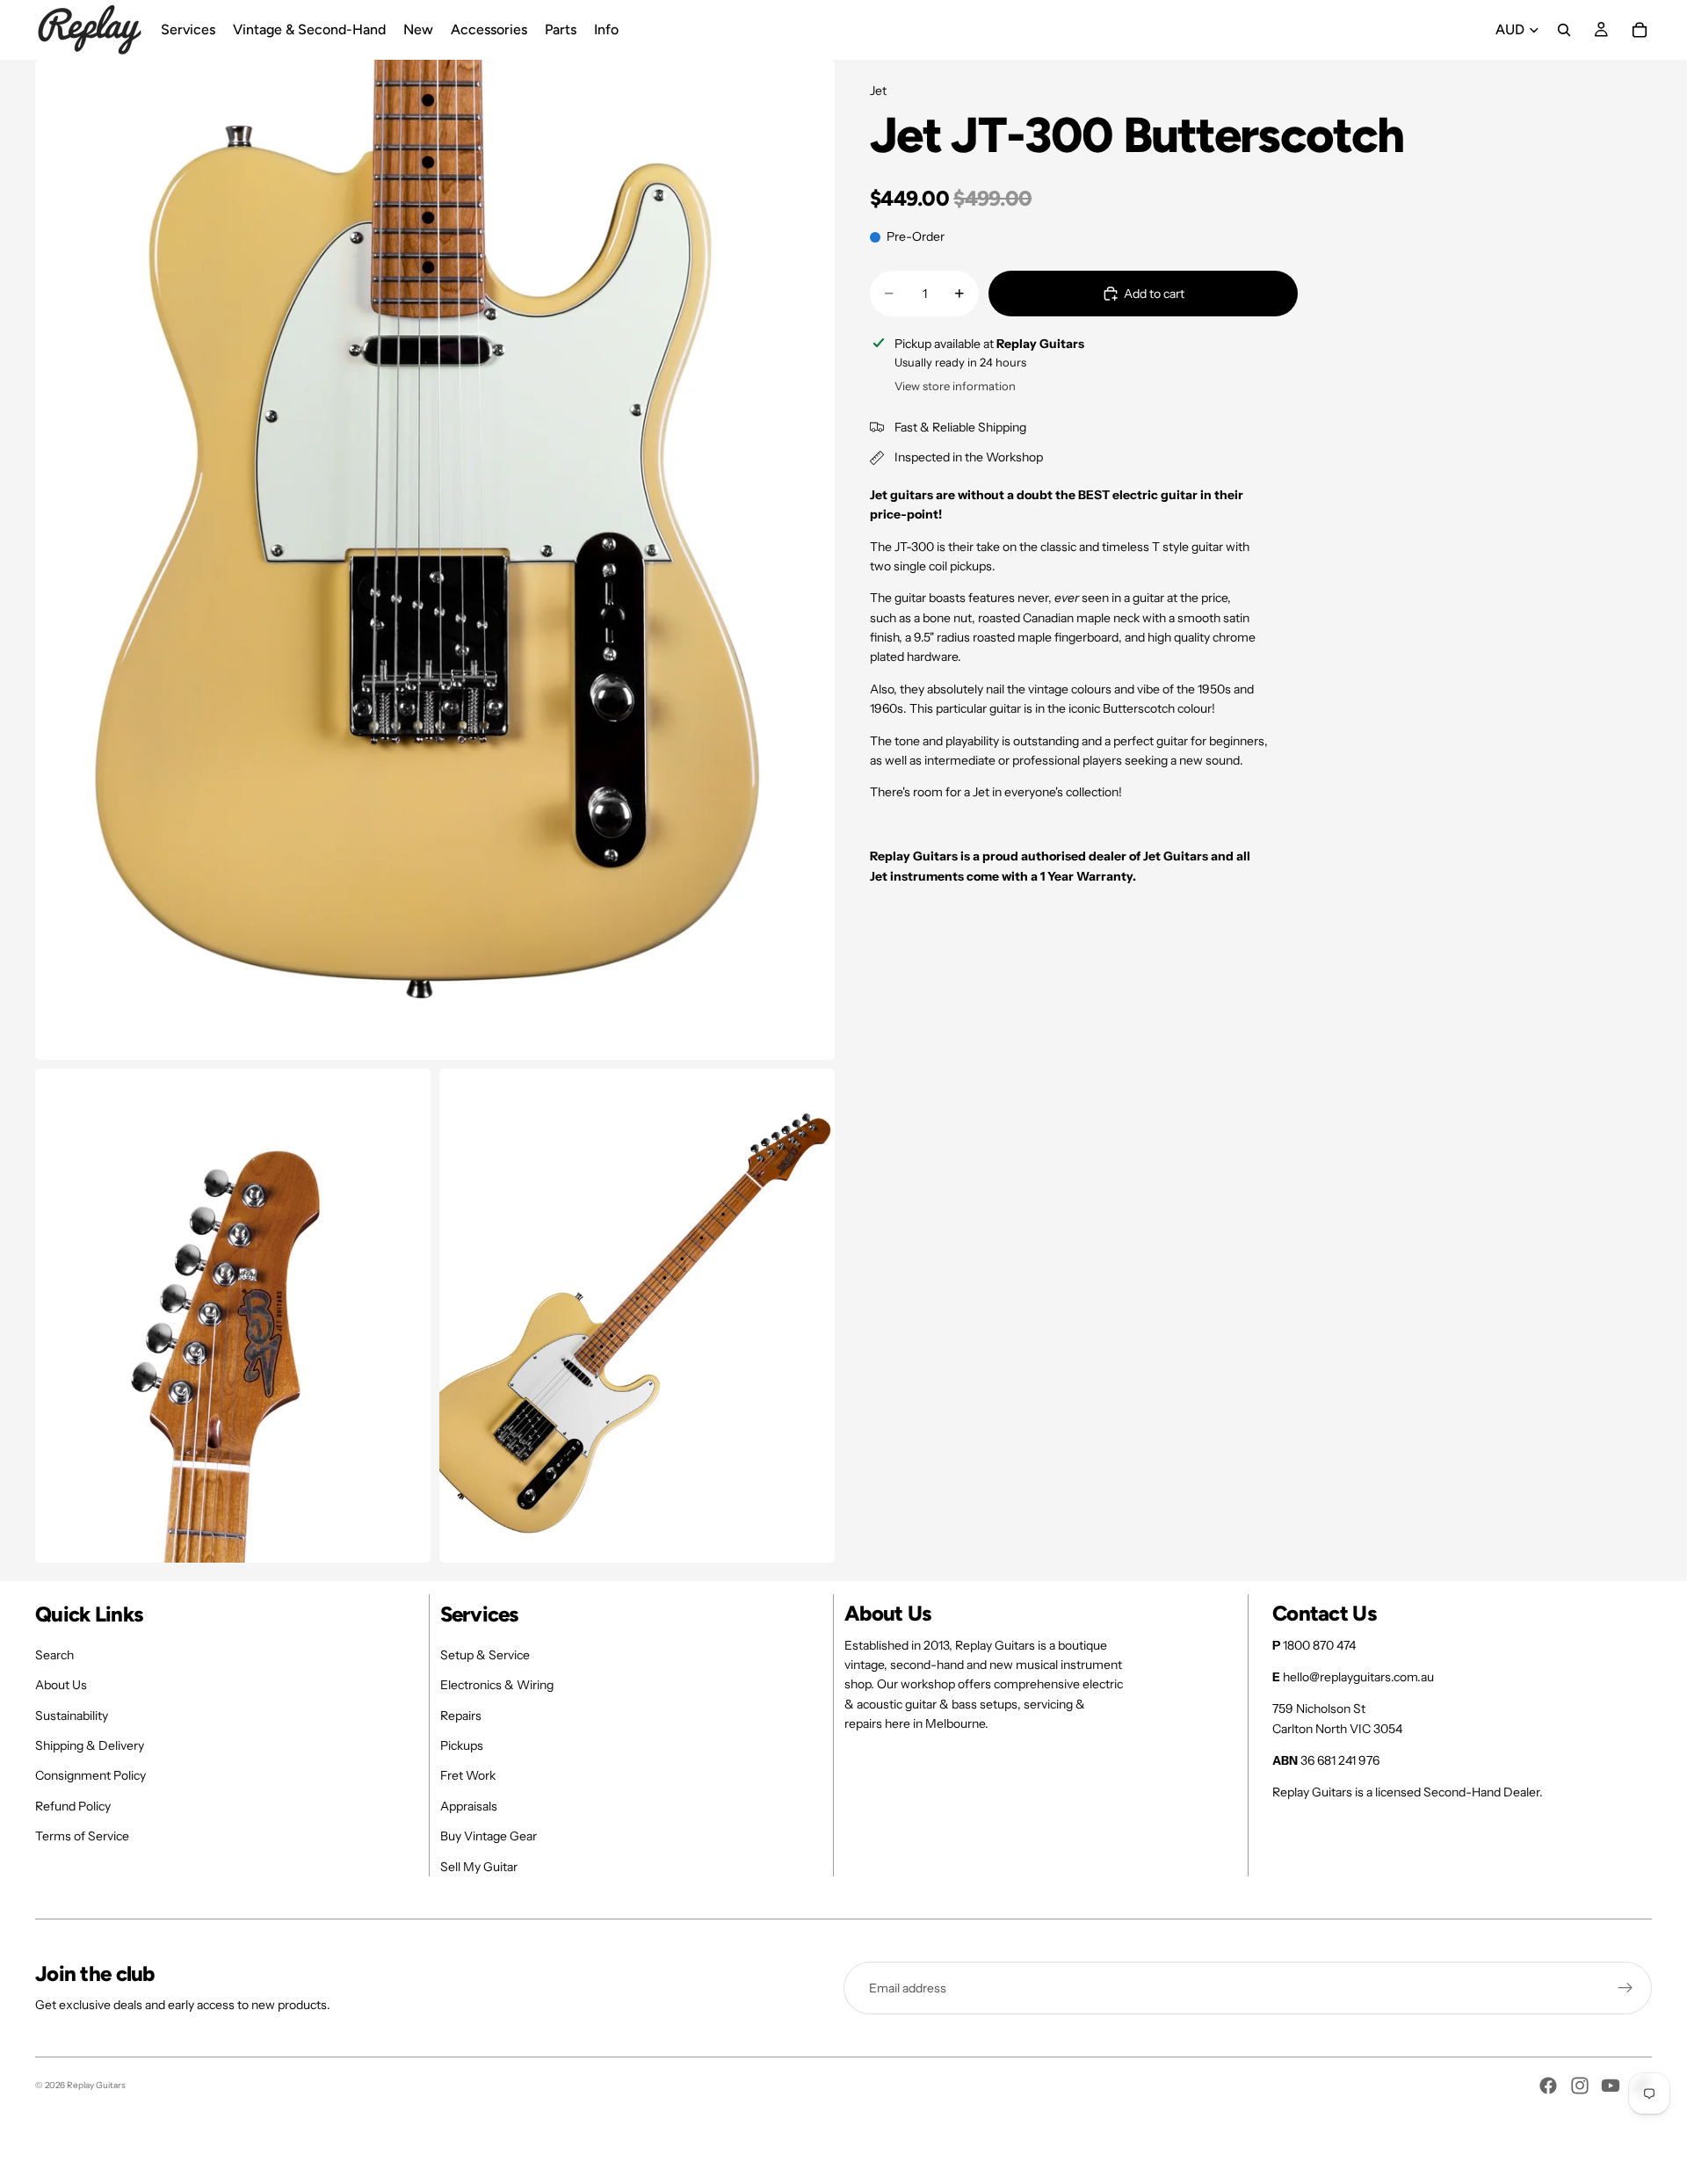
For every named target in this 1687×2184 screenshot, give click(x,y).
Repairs (461, 1716)
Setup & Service (485, 1655)
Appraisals (469, 1806)
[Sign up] (1625, 1988)
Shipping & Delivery (90, 1745)
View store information (955, 386)
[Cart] (1640, 30)
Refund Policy (73, 1806)
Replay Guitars (96, 2085)
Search (54, 1655)
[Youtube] (1611, 2086)
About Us (61, 1685)
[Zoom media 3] (637, 1316)
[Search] (1564, 30)
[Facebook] (1548, 2086)
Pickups (462, 1745)
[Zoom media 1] (435, 560)
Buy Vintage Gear (489, 1836)
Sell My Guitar (479, 1867)
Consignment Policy (91, 1775)
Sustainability (72, 1716)
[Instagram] (1580, 2086)
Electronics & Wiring (497, 1685)
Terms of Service (82, 1836)
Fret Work (468, 1775)
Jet (878, 91)
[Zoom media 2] (233, 1316)
